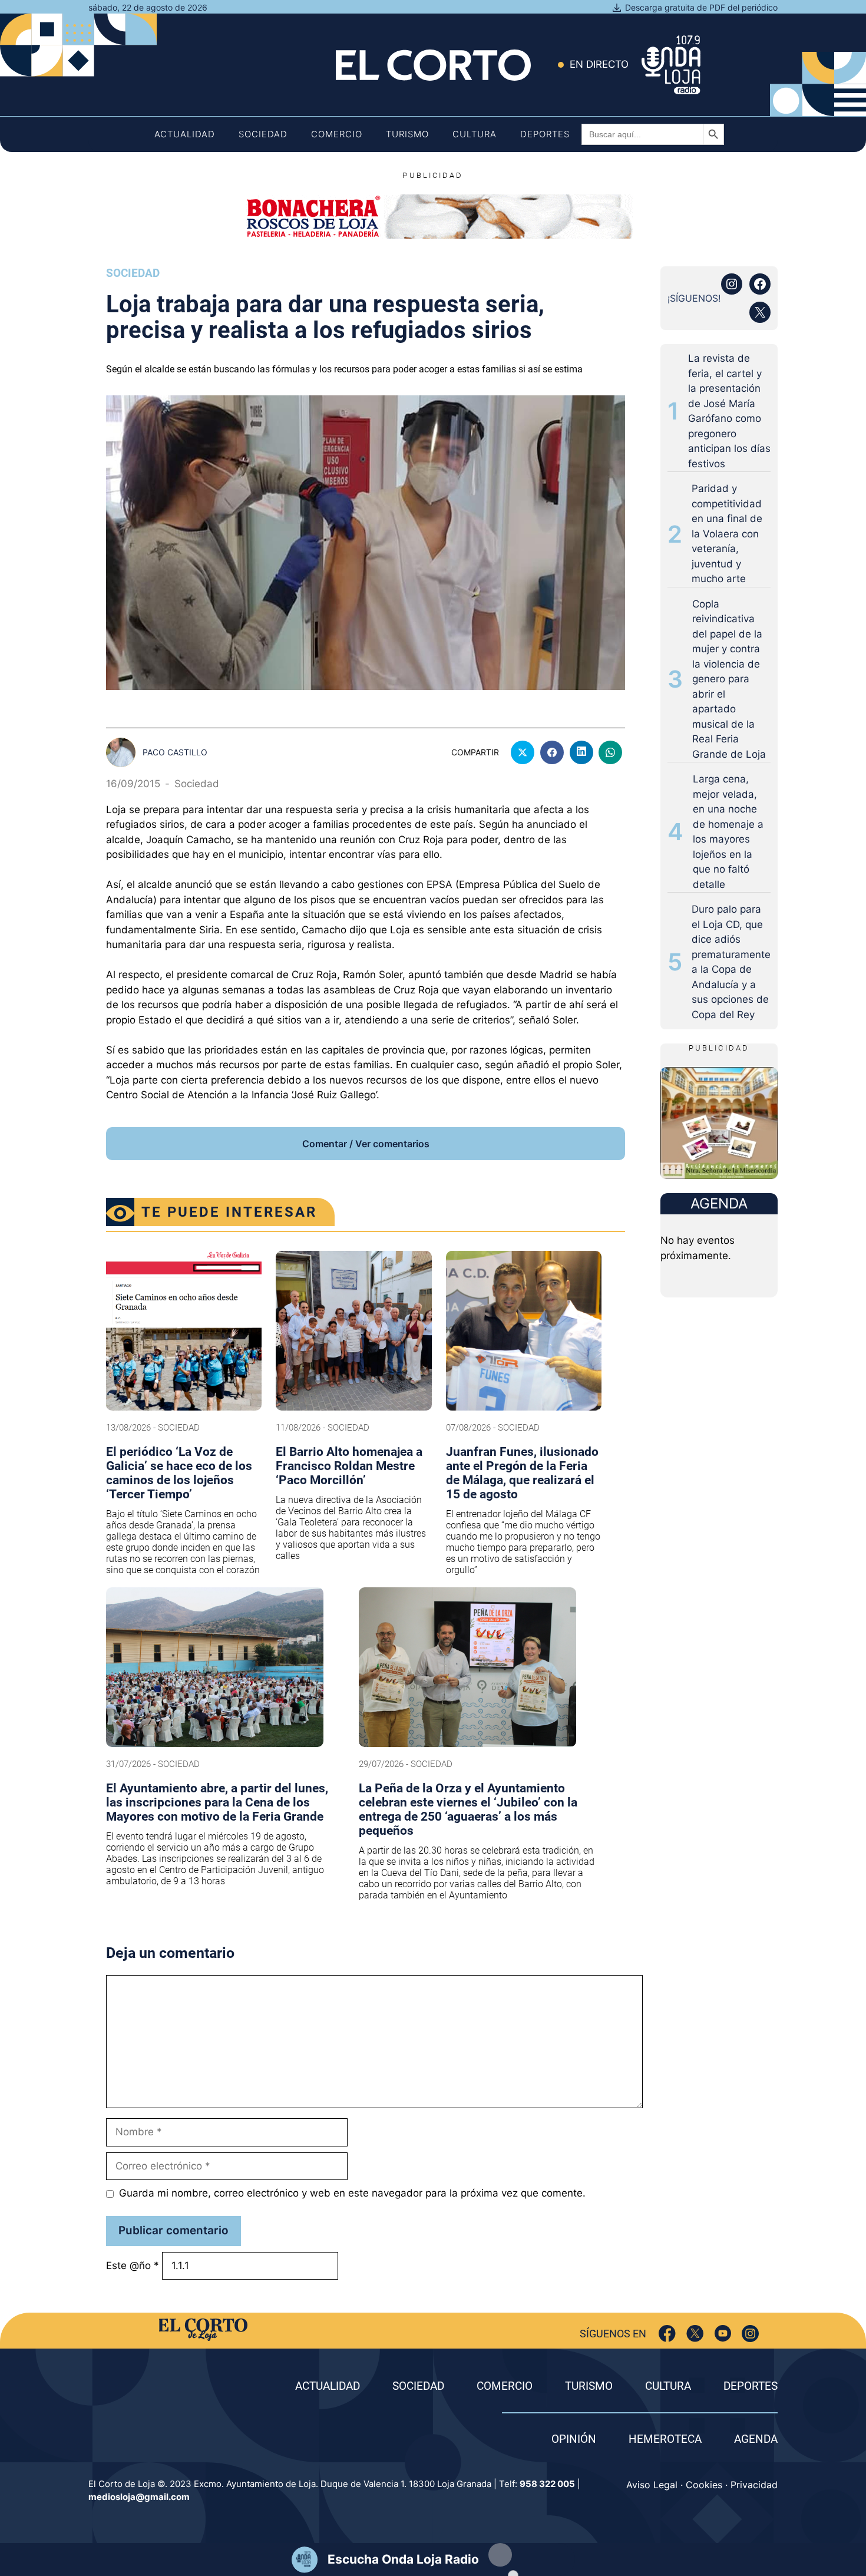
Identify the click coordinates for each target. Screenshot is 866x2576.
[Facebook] (667, 2334)
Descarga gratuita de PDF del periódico (701, 7)
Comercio (337, 134)
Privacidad (754, 2485)
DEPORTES (751, 2386)
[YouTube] (723, 2334)
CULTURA (668, 2386)
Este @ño (133, 2265)
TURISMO (589, 2386)
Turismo (407, 134)
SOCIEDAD (418, 2386)
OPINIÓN (574, 2439)
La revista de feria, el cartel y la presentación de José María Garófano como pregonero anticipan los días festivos (729, 411)
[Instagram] (750, 2334)
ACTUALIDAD (328, 2386)
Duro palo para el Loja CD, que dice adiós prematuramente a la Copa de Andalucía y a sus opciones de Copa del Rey (731, 962)
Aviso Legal (652, 2485)
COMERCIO (505, 2386)
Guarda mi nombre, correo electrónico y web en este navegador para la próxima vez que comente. (352, 2193)
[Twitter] (695, 2334)
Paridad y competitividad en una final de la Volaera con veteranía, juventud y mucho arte (727, 534)
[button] (500, 2555)
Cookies (704, 2485)
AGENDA (756, 2439)
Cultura (475, 134)
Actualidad (185, 134)
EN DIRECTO (599, 64)
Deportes (545, 134)
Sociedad (263, 134)
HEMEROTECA (665, 2439)
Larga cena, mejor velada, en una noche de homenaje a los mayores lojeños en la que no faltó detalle (728, 832)
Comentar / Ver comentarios (366, 1144)
